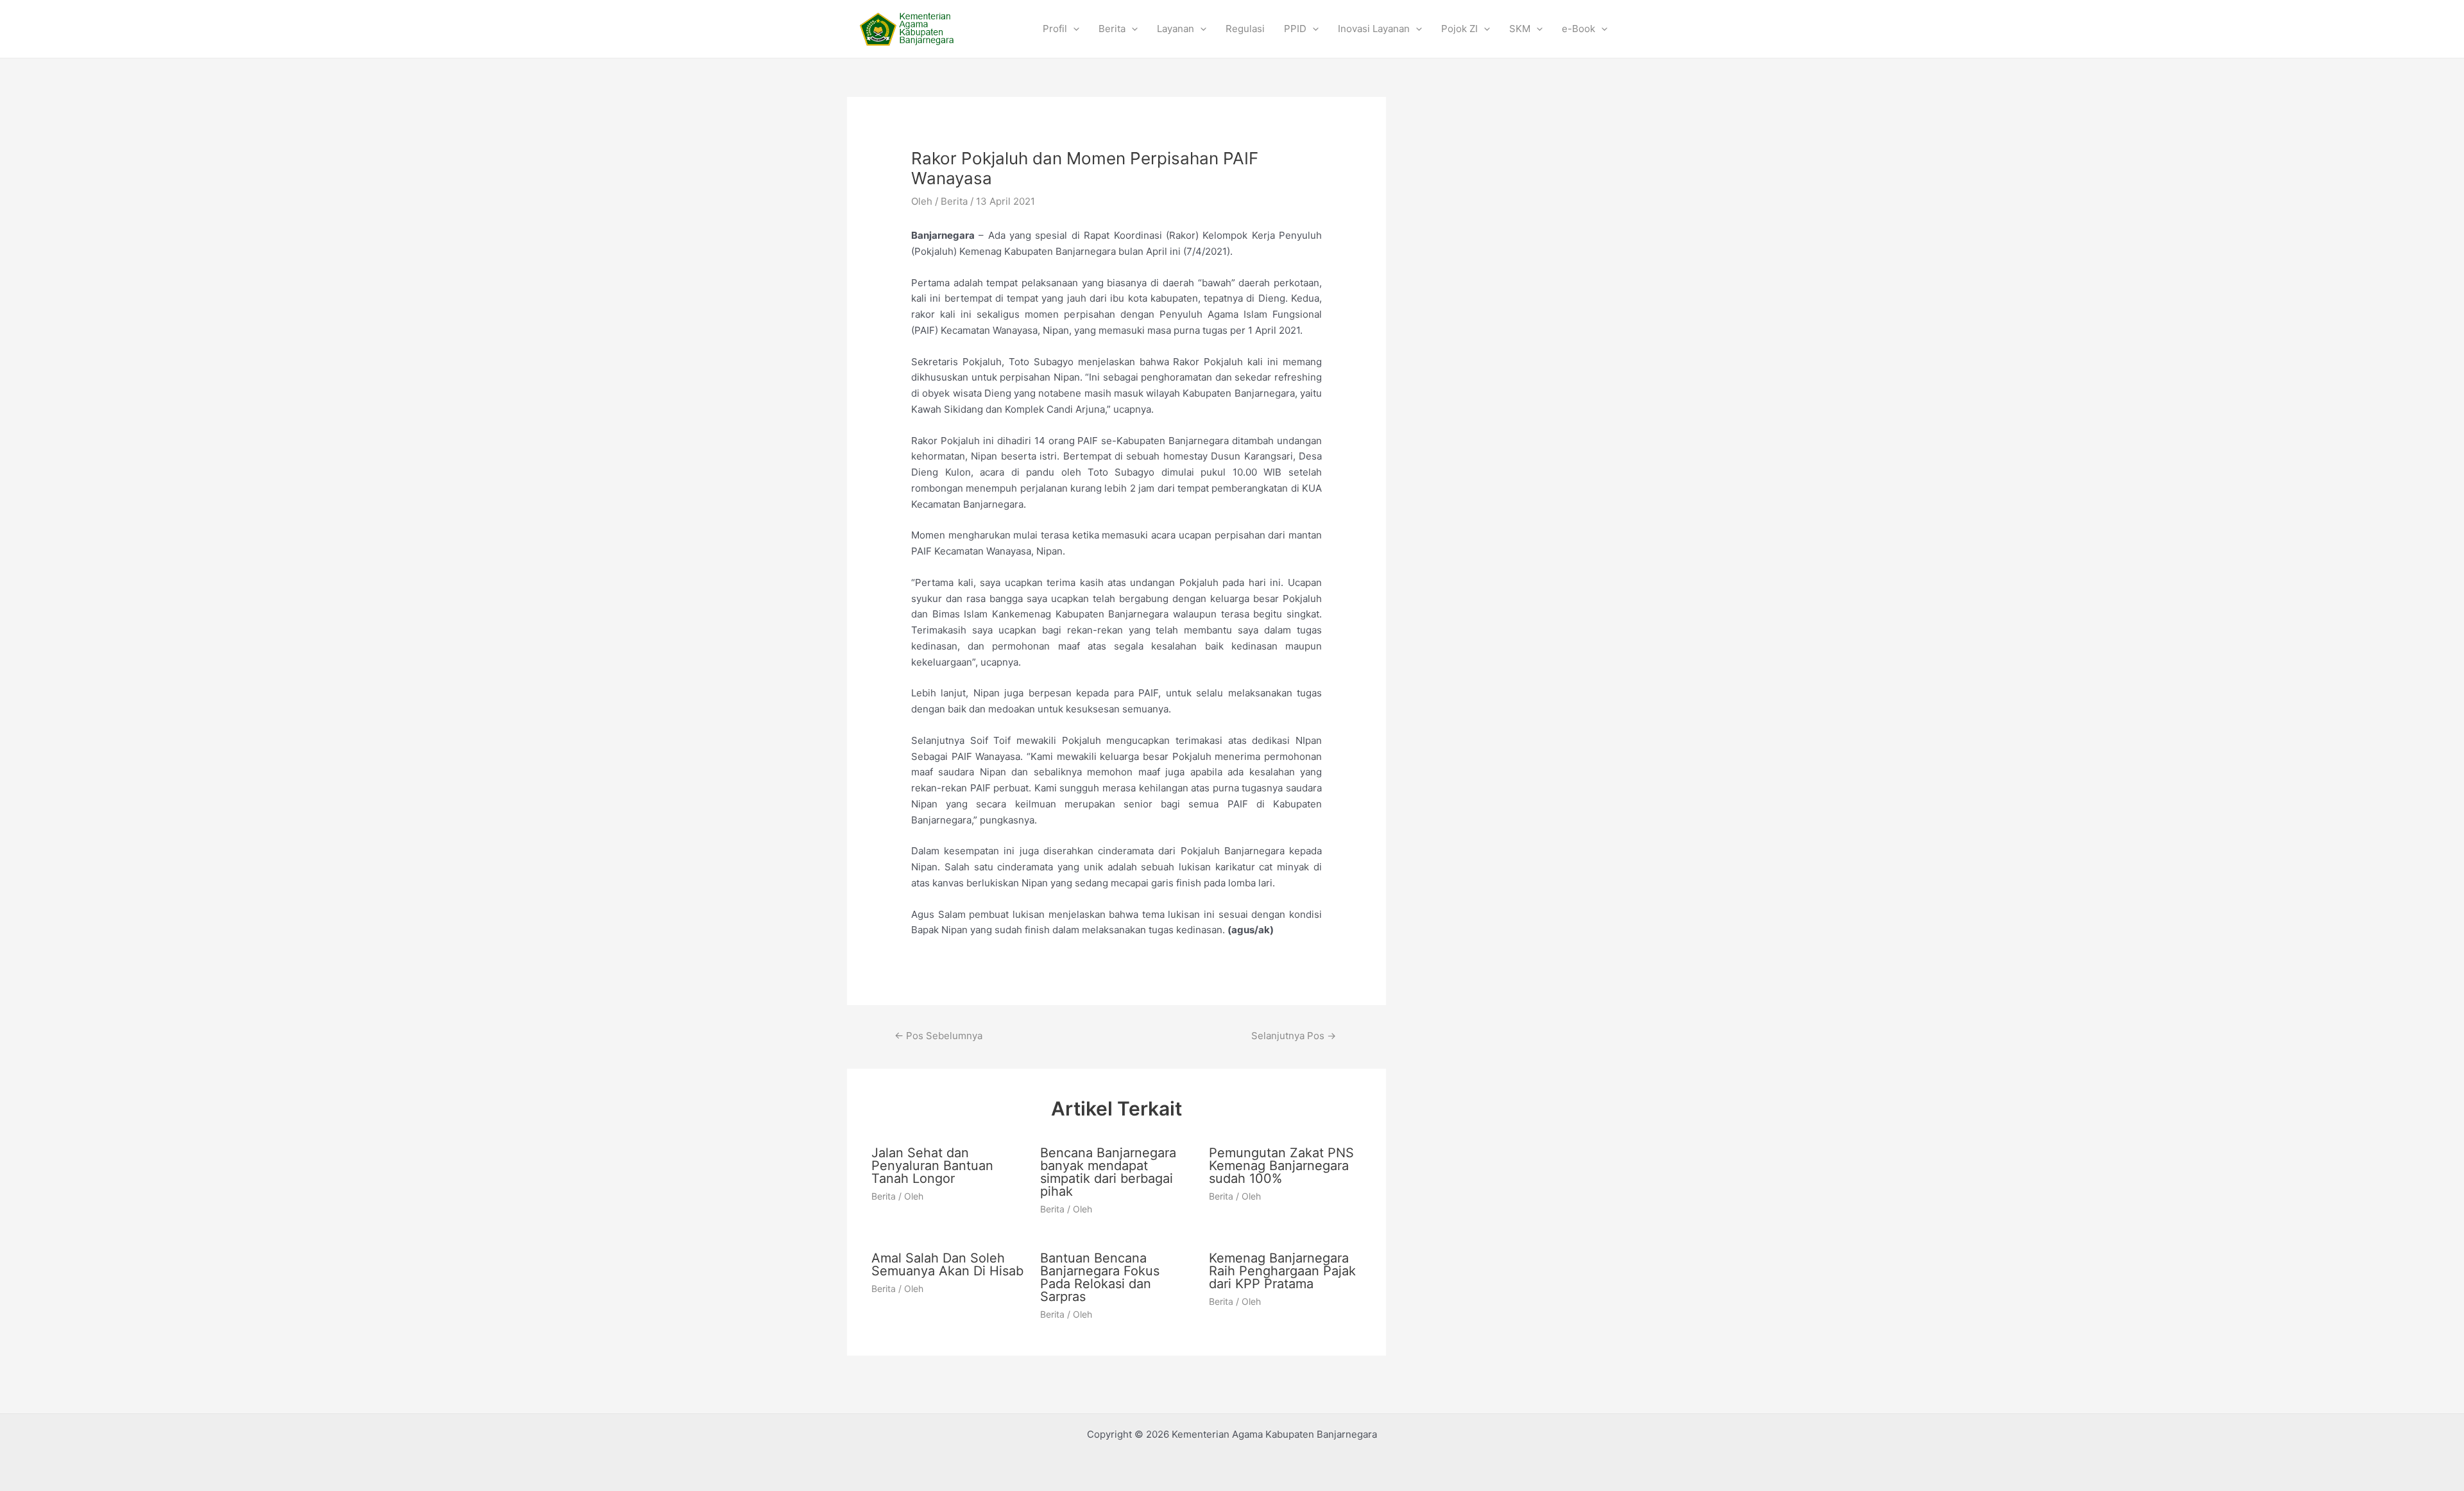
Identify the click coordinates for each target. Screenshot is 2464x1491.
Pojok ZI (1459, 29)
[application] (1073, 29)
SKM (1520, 29)
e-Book (1579, 29)
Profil (1055, 29)
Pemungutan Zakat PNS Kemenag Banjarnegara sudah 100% (1281, 1166)
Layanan (1176, 29)
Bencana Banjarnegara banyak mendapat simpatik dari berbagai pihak (1108, 1172)
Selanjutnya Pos (1294, 1036)
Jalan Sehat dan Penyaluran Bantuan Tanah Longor (932, 1166)
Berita (1112, 29)
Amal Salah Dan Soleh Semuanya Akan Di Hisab (947, 1264)
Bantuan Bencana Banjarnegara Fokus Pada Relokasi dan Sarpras (1100, 1277)
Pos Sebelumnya (938, 1036)
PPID (1295, 29)
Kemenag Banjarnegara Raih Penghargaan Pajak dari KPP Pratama (1282, 1271)
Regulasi (1245, 29)
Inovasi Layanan (1374, 29)
